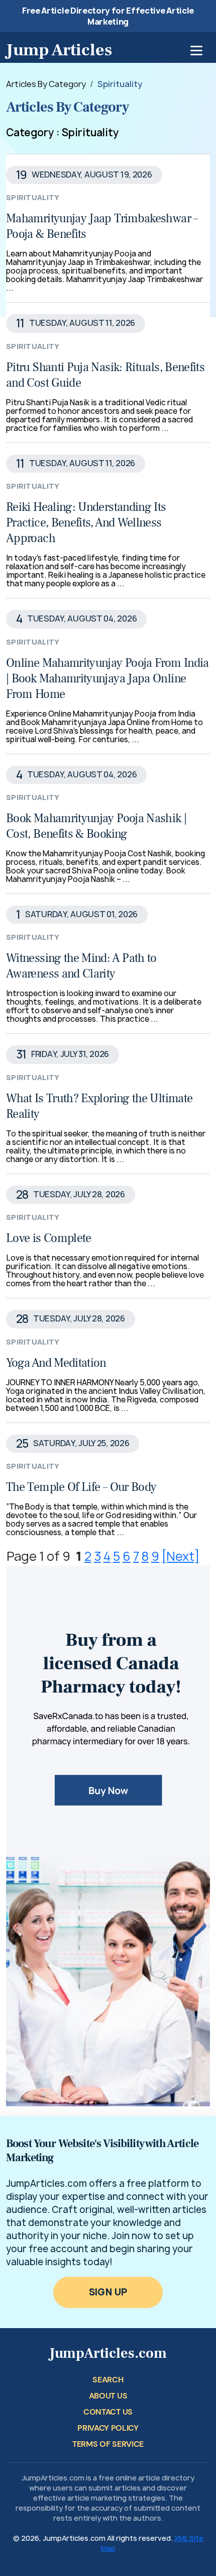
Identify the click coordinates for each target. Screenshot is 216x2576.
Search (108, 2380)
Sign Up (108, 2292)
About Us (108, 2396)
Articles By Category (46, 84)
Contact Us (108, 2412)
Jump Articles (59, 50)
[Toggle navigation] (196, 51)
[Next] (181, 1556)
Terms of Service (108, 2444)
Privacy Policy (108, 2428)
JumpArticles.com (108, 2353)
